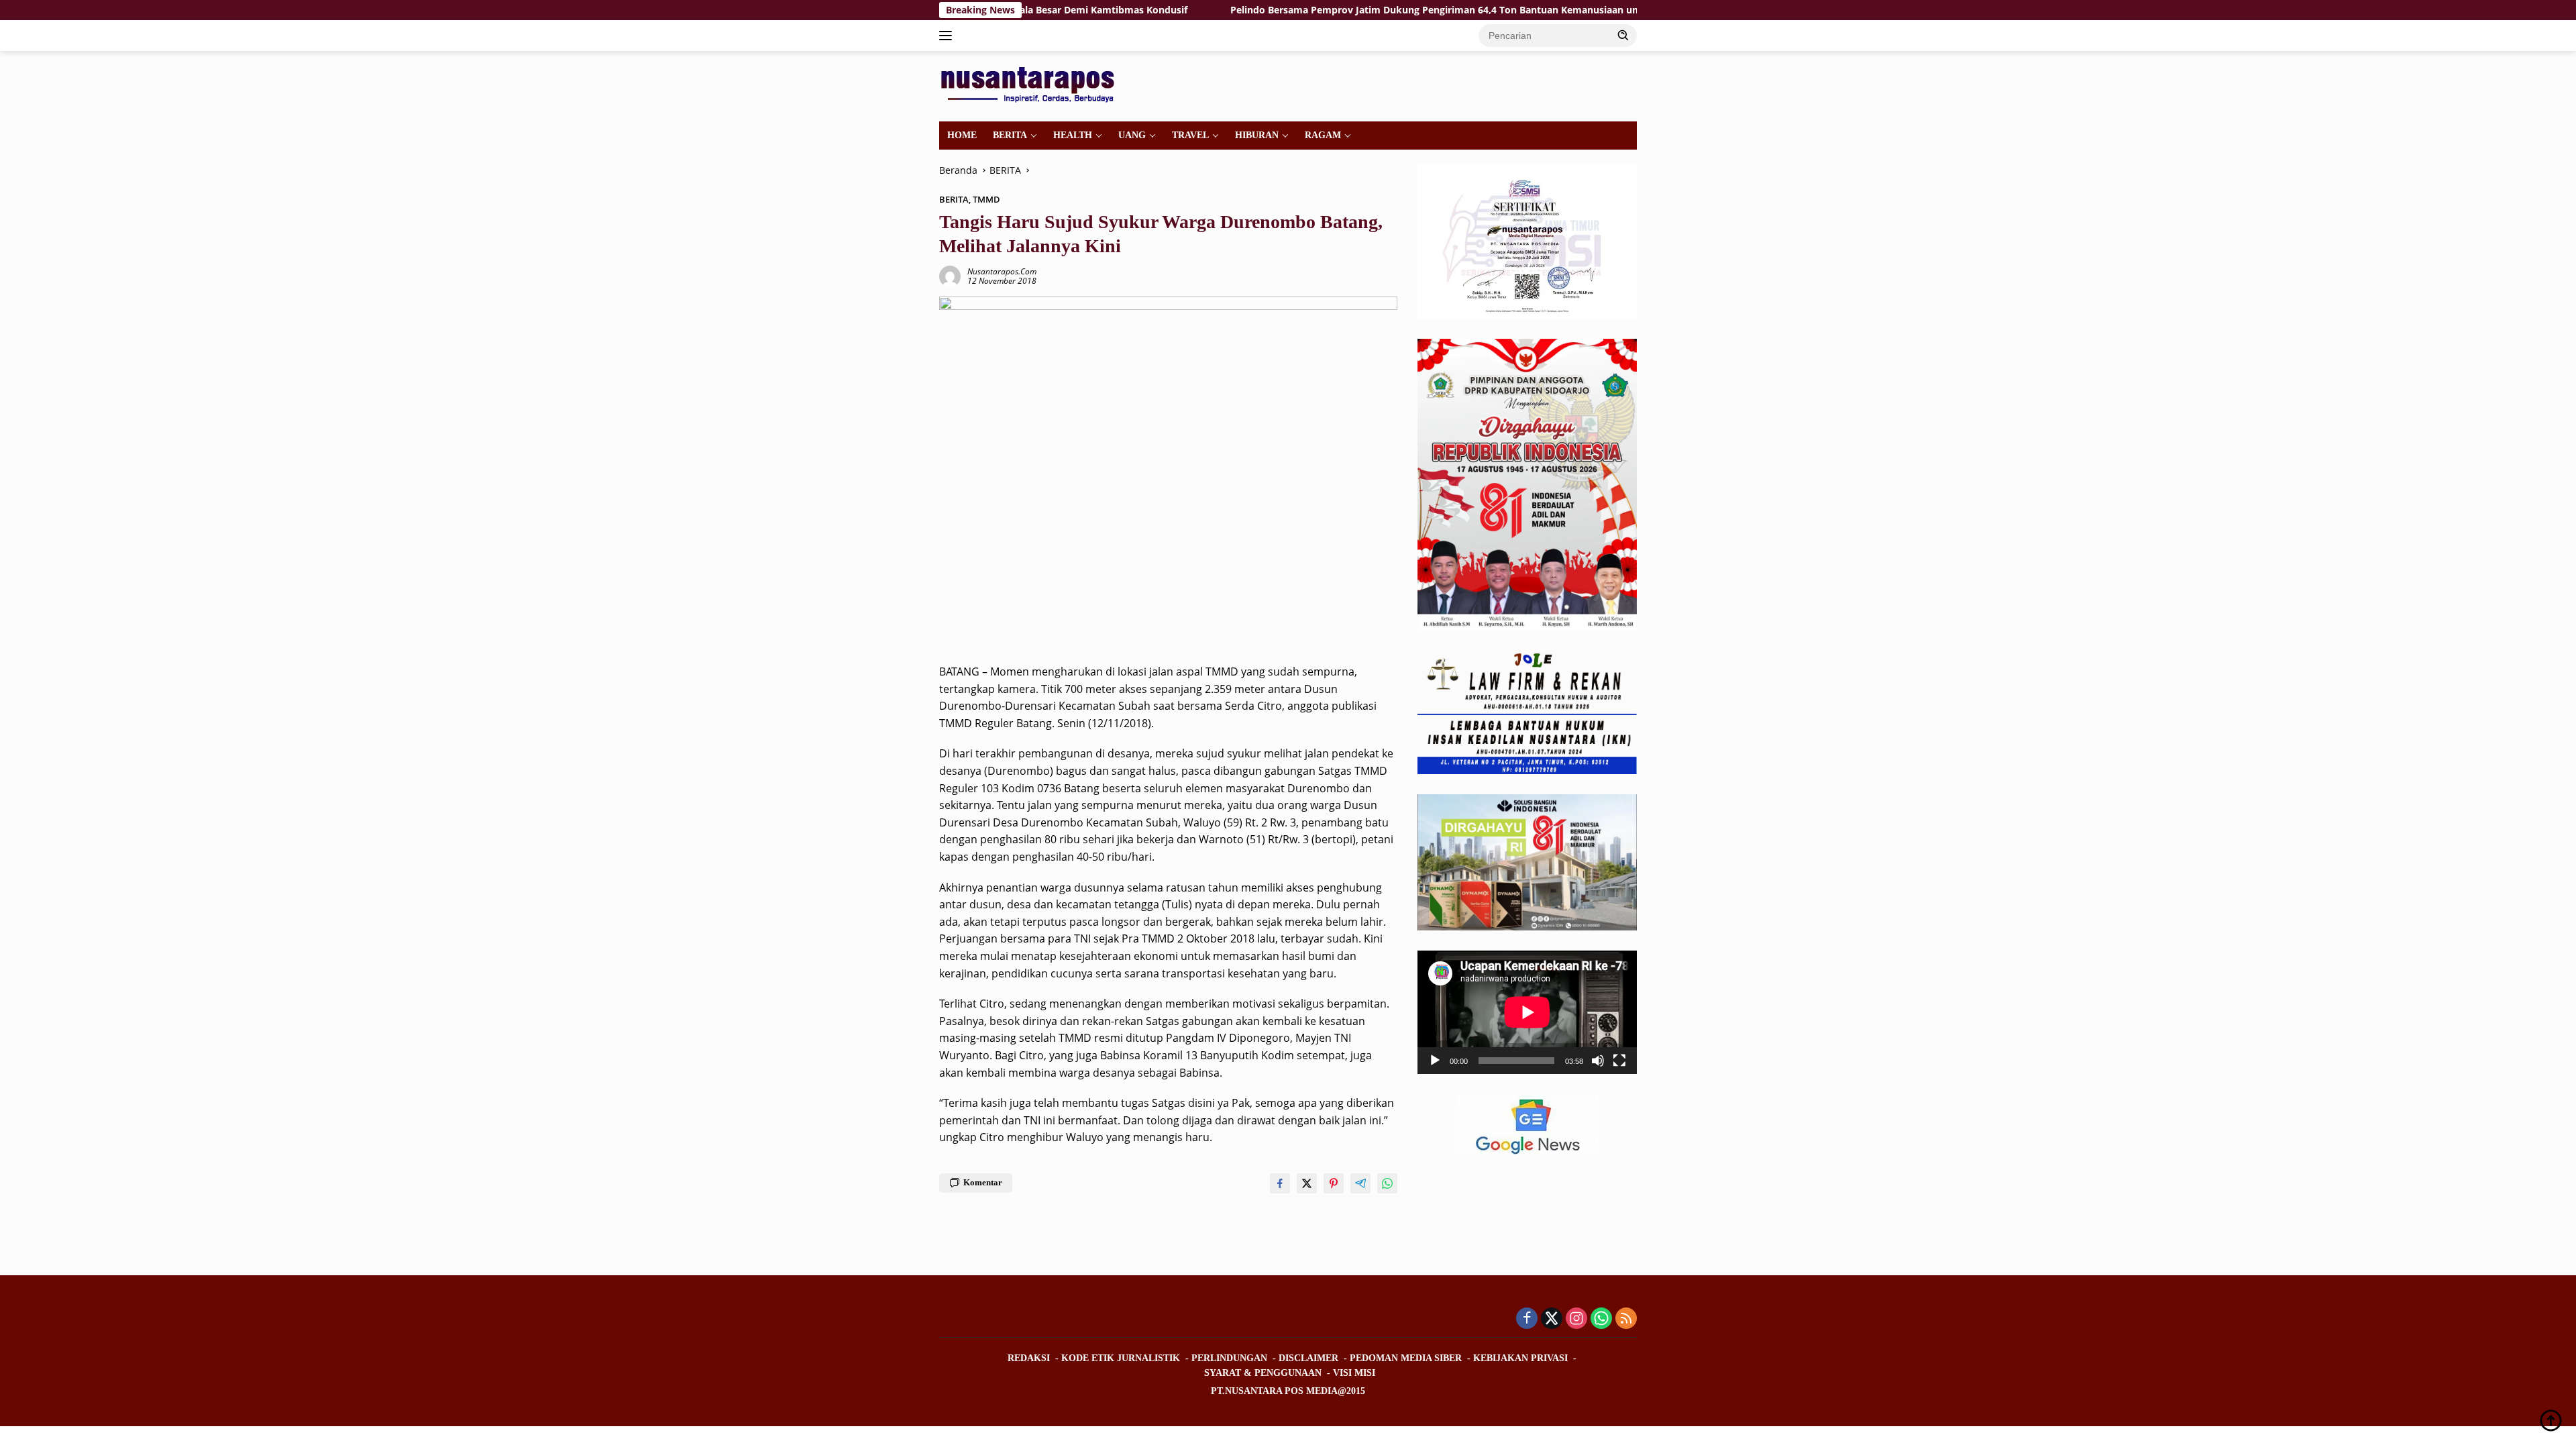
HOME (962, 135)
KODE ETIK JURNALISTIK (1121, 1358)
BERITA (1010, 135)
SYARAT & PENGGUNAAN (1263, 1373)
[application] (1527, 1012)
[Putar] (1435, 1061)
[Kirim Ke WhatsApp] (1387, 1183)
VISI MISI (1354, 1373)
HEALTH (1073, 135)
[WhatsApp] (1601, 1319)
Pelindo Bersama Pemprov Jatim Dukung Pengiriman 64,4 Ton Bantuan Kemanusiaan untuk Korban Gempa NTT (1386, 10)
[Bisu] (1598, 1061)
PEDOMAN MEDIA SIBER (1406, 1358)
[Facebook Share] (1280, 1183)
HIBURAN (1257, 135)
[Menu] (948, 36)
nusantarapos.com (1002, 271)
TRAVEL (1190, 135)
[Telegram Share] (1360, 1183)
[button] (1623, 35)
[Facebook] (1527, 1319)
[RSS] (1626, 1319)
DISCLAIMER (1308, 1358)
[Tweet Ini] (1307, 1183)
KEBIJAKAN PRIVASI (1520, 1358)
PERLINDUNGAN (1229, 1358)
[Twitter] (1552, 1319)
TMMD (986, 199)
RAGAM (1323, 135)
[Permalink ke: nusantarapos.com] (950, 275)
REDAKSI (1029, 1358)
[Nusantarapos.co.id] (1031, 85)
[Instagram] (1576, 1319)
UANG (1132, 135)
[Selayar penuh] (1619, 1061)
